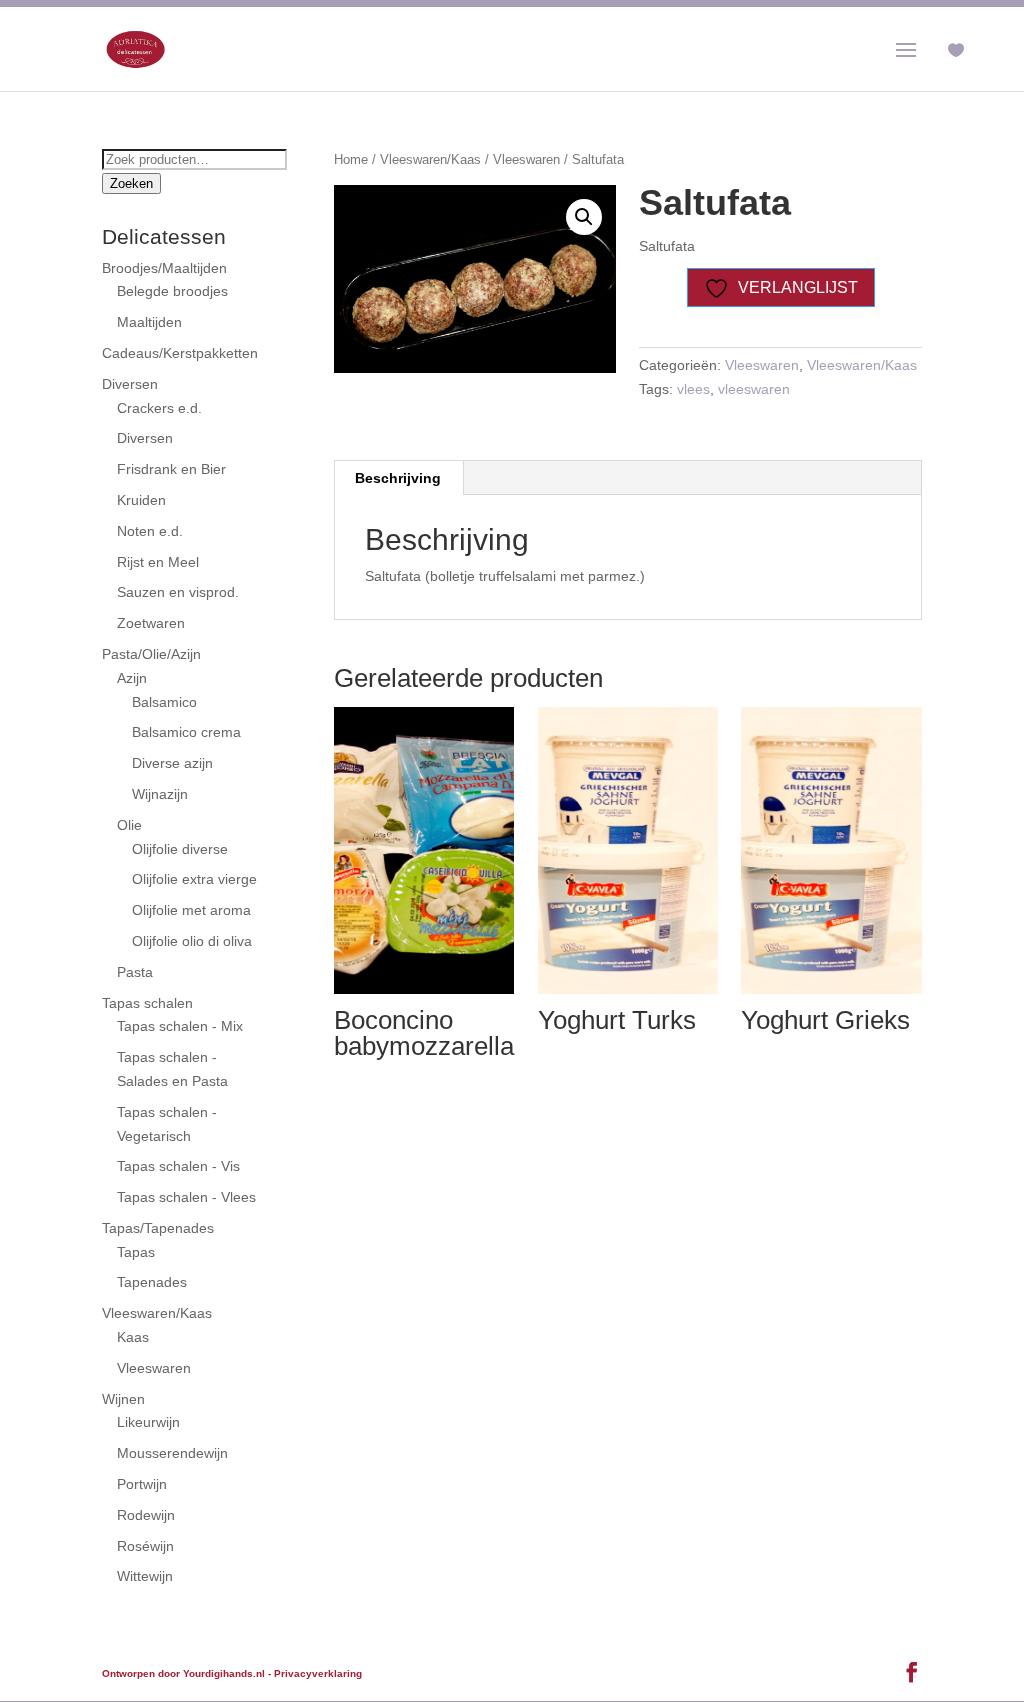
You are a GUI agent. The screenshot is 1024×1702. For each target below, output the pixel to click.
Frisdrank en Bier (171, 469)
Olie (129, 825)
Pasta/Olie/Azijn (151, 654)
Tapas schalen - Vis (178, 1166)
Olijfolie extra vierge (194, 879)
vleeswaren (754, 389)
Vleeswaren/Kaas (430, 159)
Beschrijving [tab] (398, 478)
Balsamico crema (186, 732)
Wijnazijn (160, 794)
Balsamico (164, 702)
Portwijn (142, 1484)
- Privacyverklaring (315, 1673)
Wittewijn (145, 1576)
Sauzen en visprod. (178, 592)
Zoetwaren (151, 623)
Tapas (136, 1252)
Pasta (135, 972)
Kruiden (141, 500)
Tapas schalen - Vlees (186, 1197)
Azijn (132, 678)
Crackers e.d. (159, 408)
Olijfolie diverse (180, 849)
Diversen (130, 384)
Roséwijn (145, 1546)
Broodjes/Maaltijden (164, 268)
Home (351, 159)
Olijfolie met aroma (191, 910)
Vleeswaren (526, 159)
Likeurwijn (148, 1422)
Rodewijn (146, 1515)
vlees (693, 389)
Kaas (133, 1337)
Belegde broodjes (172, 291)
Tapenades (152, 1282)
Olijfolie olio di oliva (192, 941)
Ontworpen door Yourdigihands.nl (183, 1673)
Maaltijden (149, 322)
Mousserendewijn (172, 1453)
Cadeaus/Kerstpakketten (180, 353)
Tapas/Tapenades (158, 1228)
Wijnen (123, 1399)
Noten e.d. (150, 531)
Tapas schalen (147, 1003)
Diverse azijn (172, 763)
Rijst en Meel (158, 562)
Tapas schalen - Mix (180, 1026)
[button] (584, 217)
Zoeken (131, 183)
